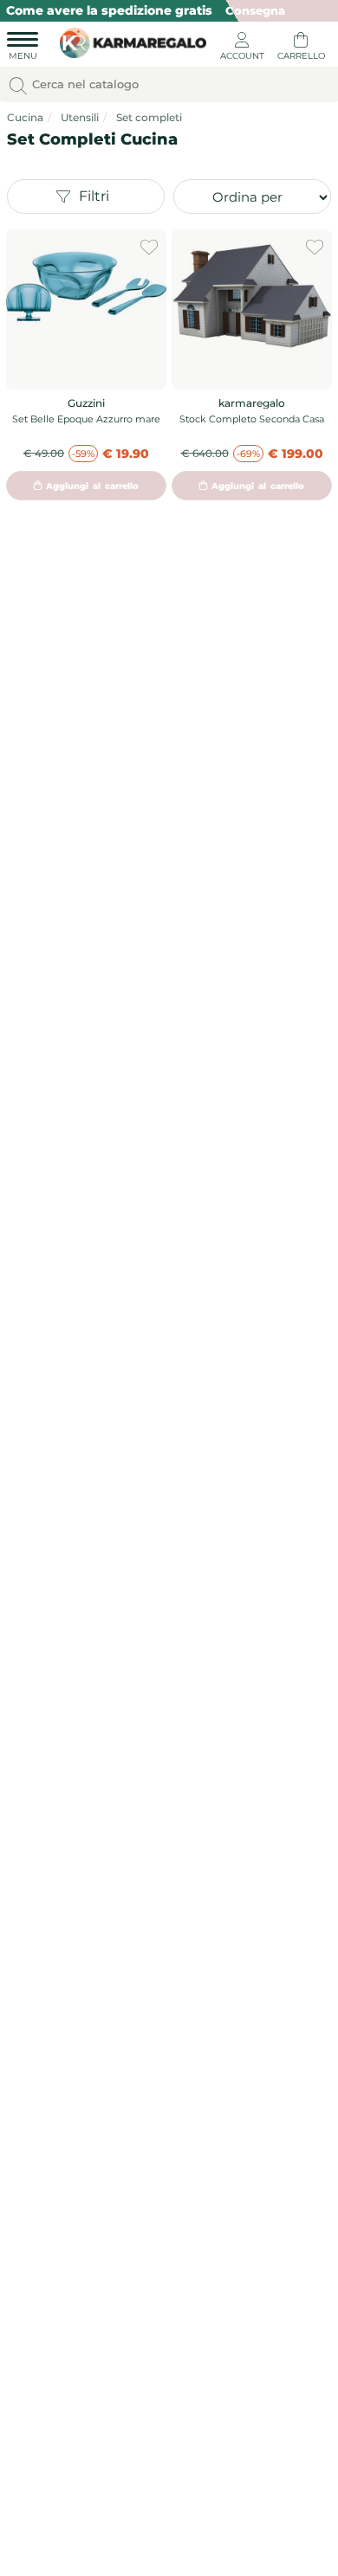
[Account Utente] (242, 48)
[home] (129, 41)
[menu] (23, 48)
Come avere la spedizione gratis (109, 10)
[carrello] (301, 48)
